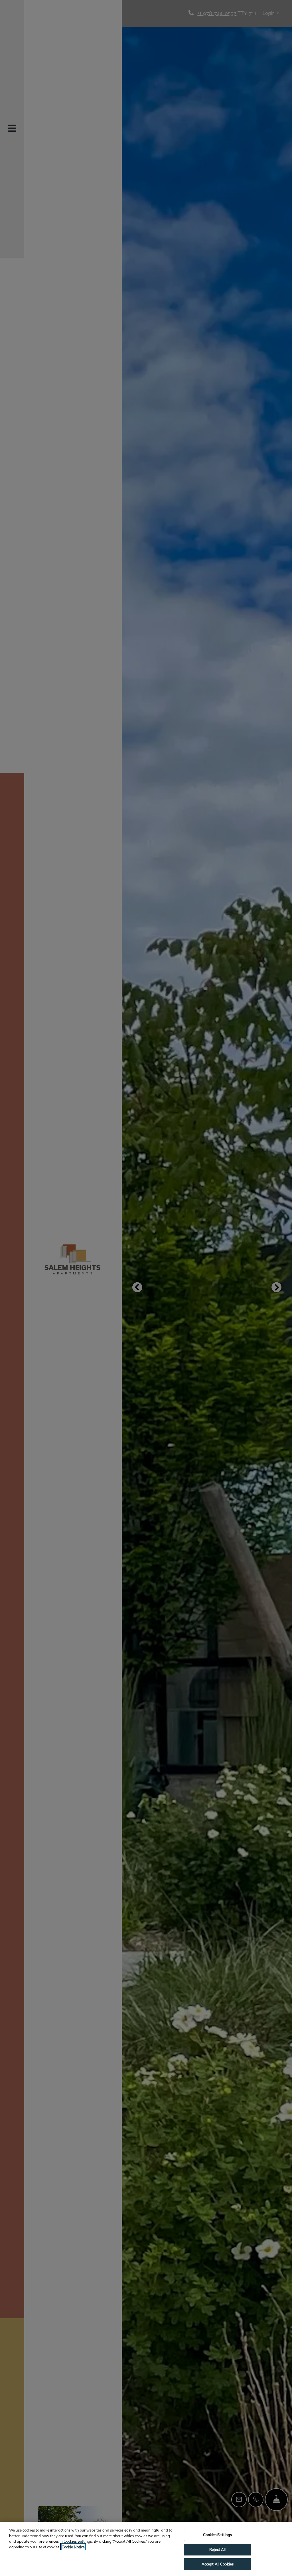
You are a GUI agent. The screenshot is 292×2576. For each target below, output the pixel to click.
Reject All (217, 2549)
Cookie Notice (73, 2547)
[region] (146, 2549)
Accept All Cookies (218, 2564)
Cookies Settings (217, 2535)
